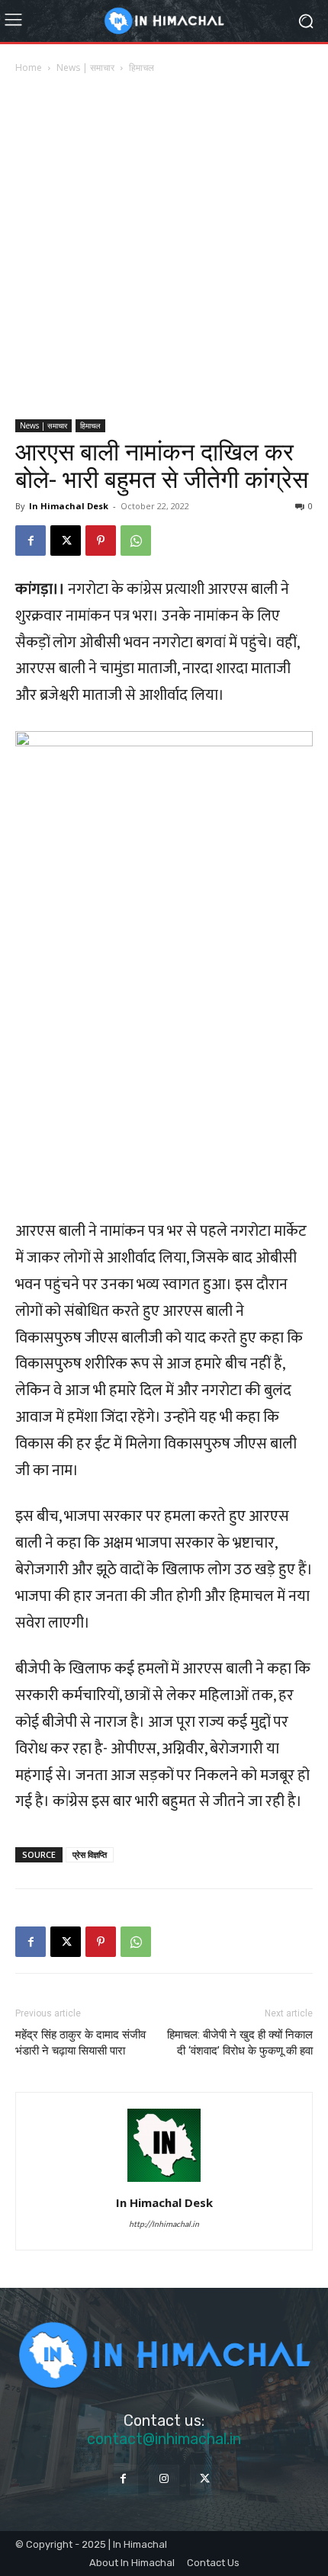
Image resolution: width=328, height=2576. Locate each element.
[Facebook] (31, 541)
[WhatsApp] (136, 541)
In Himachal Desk (69, 506)
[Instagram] (164, 2480)
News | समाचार (85, 67)
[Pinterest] (101, 541)
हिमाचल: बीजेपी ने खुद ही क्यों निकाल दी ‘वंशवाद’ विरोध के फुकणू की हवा (240, 2043)
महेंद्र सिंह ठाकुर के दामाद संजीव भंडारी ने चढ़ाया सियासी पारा (80, 2043)
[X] (66, 541)
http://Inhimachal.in (164, 2225)
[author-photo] (164, 2181)
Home (29, 67)
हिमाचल (141, 67)
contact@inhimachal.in (164, 2439)
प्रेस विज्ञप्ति (90, 1854)
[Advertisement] (164, 248)
